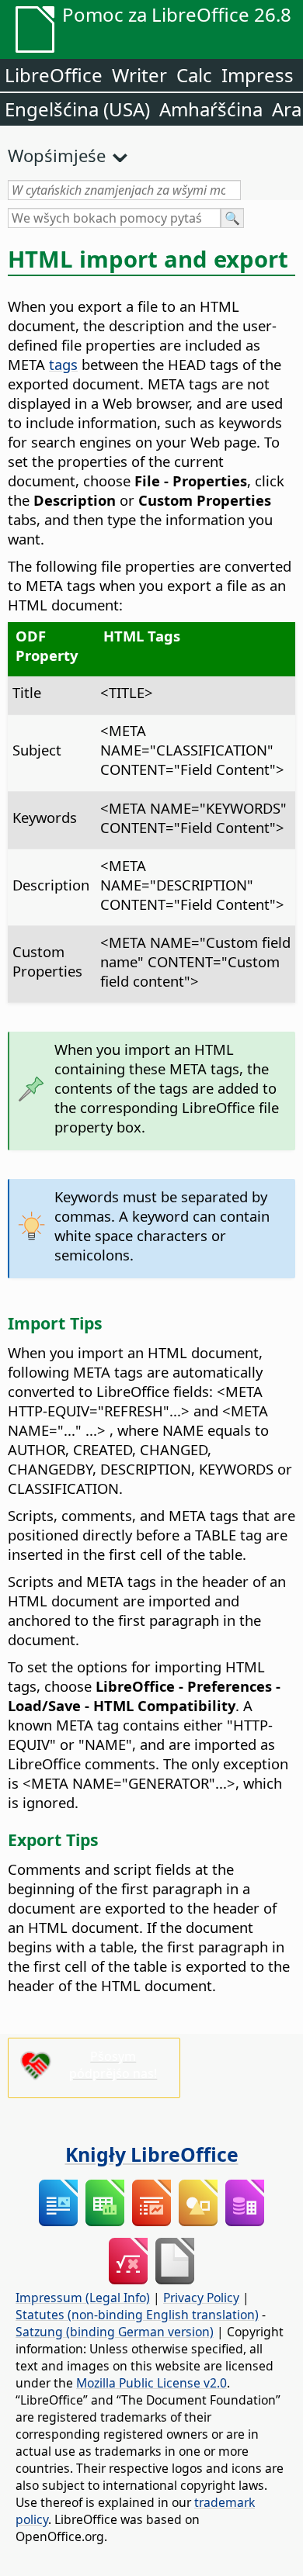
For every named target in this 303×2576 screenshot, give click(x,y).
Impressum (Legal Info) (83, 2298)
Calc (194, 75)
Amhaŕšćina (211, 109)
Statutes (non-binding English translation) (137, 2315)
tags (63, 364)
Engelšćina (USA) (77, 109)
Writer (139, 75)
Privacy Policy (201, 2298)
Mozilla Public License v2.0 (151, 2383)
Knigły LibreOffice (152, 2154)
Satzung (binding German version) (115, 2332)
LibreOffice (54, 75)
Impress (258, 75)
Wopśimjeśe (57, 155)
